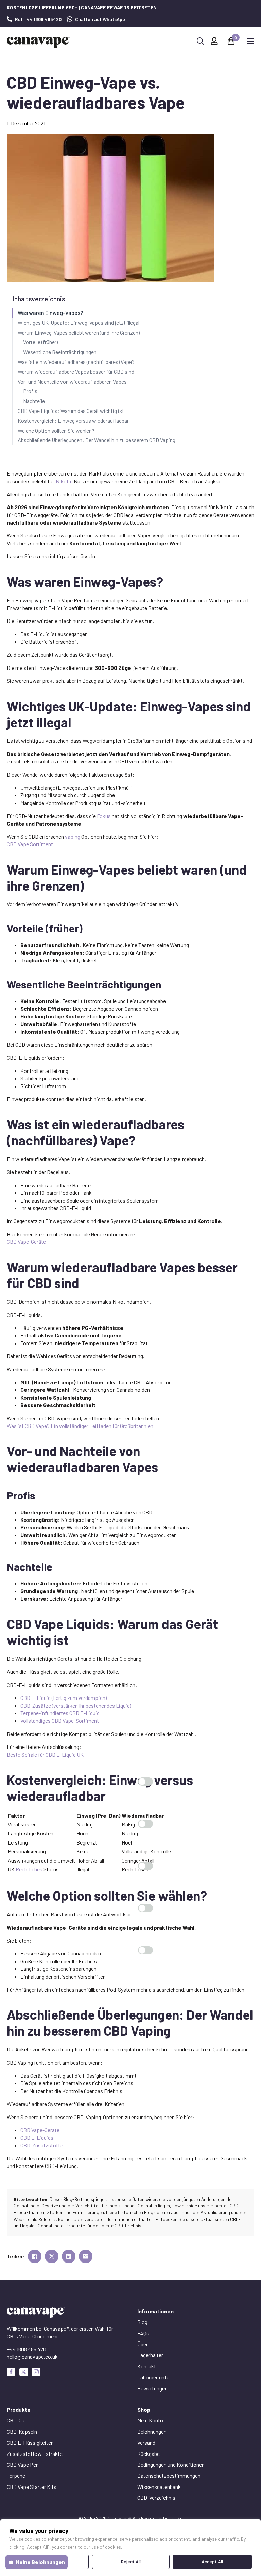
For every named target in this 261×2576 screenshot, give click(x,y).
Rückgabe (149, 2454)
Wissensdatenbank (159, 2487)
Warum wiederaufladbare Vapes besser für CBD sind (76, 372)
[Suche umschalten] (201, 41)
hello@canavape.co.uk (32, 2357)
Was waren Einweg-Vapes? (50, 313)
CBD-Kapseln (22, 2432)
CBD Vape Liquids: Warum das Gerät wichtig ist (71, 411)
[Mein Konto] (214, 41)
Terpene (16, 2475)
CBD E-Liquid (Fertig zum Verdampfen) (64, 1698)
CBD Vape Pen (23, 2465)
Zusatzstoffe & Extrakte (35, 2454)
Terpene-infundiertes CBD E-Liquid (60, 1713)
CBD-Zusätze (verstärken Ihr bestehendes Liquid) (76, 1705)
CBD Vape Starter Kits (32, 2487)
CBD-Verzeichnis (156, 2498)
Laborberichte (153, 2377)
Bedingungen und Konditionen (171, 2465)
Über (143, 2344)
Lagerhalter (150, 2355)
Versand (146, 2442)
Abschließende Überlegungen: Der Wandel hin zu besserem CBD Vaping (97, 440)
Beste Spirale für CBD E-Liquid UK (45, 1754)
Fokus (104, 816)
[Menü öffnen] (250, 41)
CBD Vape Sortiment (30, 844)
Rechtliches (29, 1869)
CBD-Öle (16, 2420)
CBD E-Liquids (37, 2137)
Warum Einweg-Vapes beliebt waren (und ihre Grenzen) (79, 332)
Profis (30, 391)
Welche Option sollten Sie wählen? (56, 430)
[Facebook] (11, 2372)
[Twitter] (24, 2372)
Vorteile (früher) (40, 342)
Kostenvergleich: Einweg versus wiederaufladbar (73, 421)
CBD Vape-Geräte (26, 1242)
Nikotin (64, 481)
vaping (73, 836)
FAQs (143, 2333)
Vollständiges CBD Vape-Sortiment (60, 1720)
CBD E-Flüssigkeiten (30, 2442)
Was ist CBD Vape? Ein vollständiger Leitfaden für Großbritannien (80, 1426)
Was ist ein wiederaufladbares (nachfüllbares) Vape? (76, 362)
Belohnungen (152, 2432)
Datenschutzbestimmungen (169, 2475)
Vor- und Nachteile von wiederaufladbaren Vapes (72, 381)
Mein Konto (150, 2420)
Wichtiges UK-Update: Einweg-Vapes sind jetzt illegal (79, 323)
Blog (142, 2322)
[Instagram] (36, 2372)
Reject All (131, 2562)
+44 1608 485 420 (27, 2349)
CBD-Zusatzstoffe (41, 2145)
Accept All (212, 2562)
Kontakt (147, 2366)
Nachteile (34, 401)
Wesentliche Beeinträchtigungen (60, 352)
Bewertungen (152, 2388)
